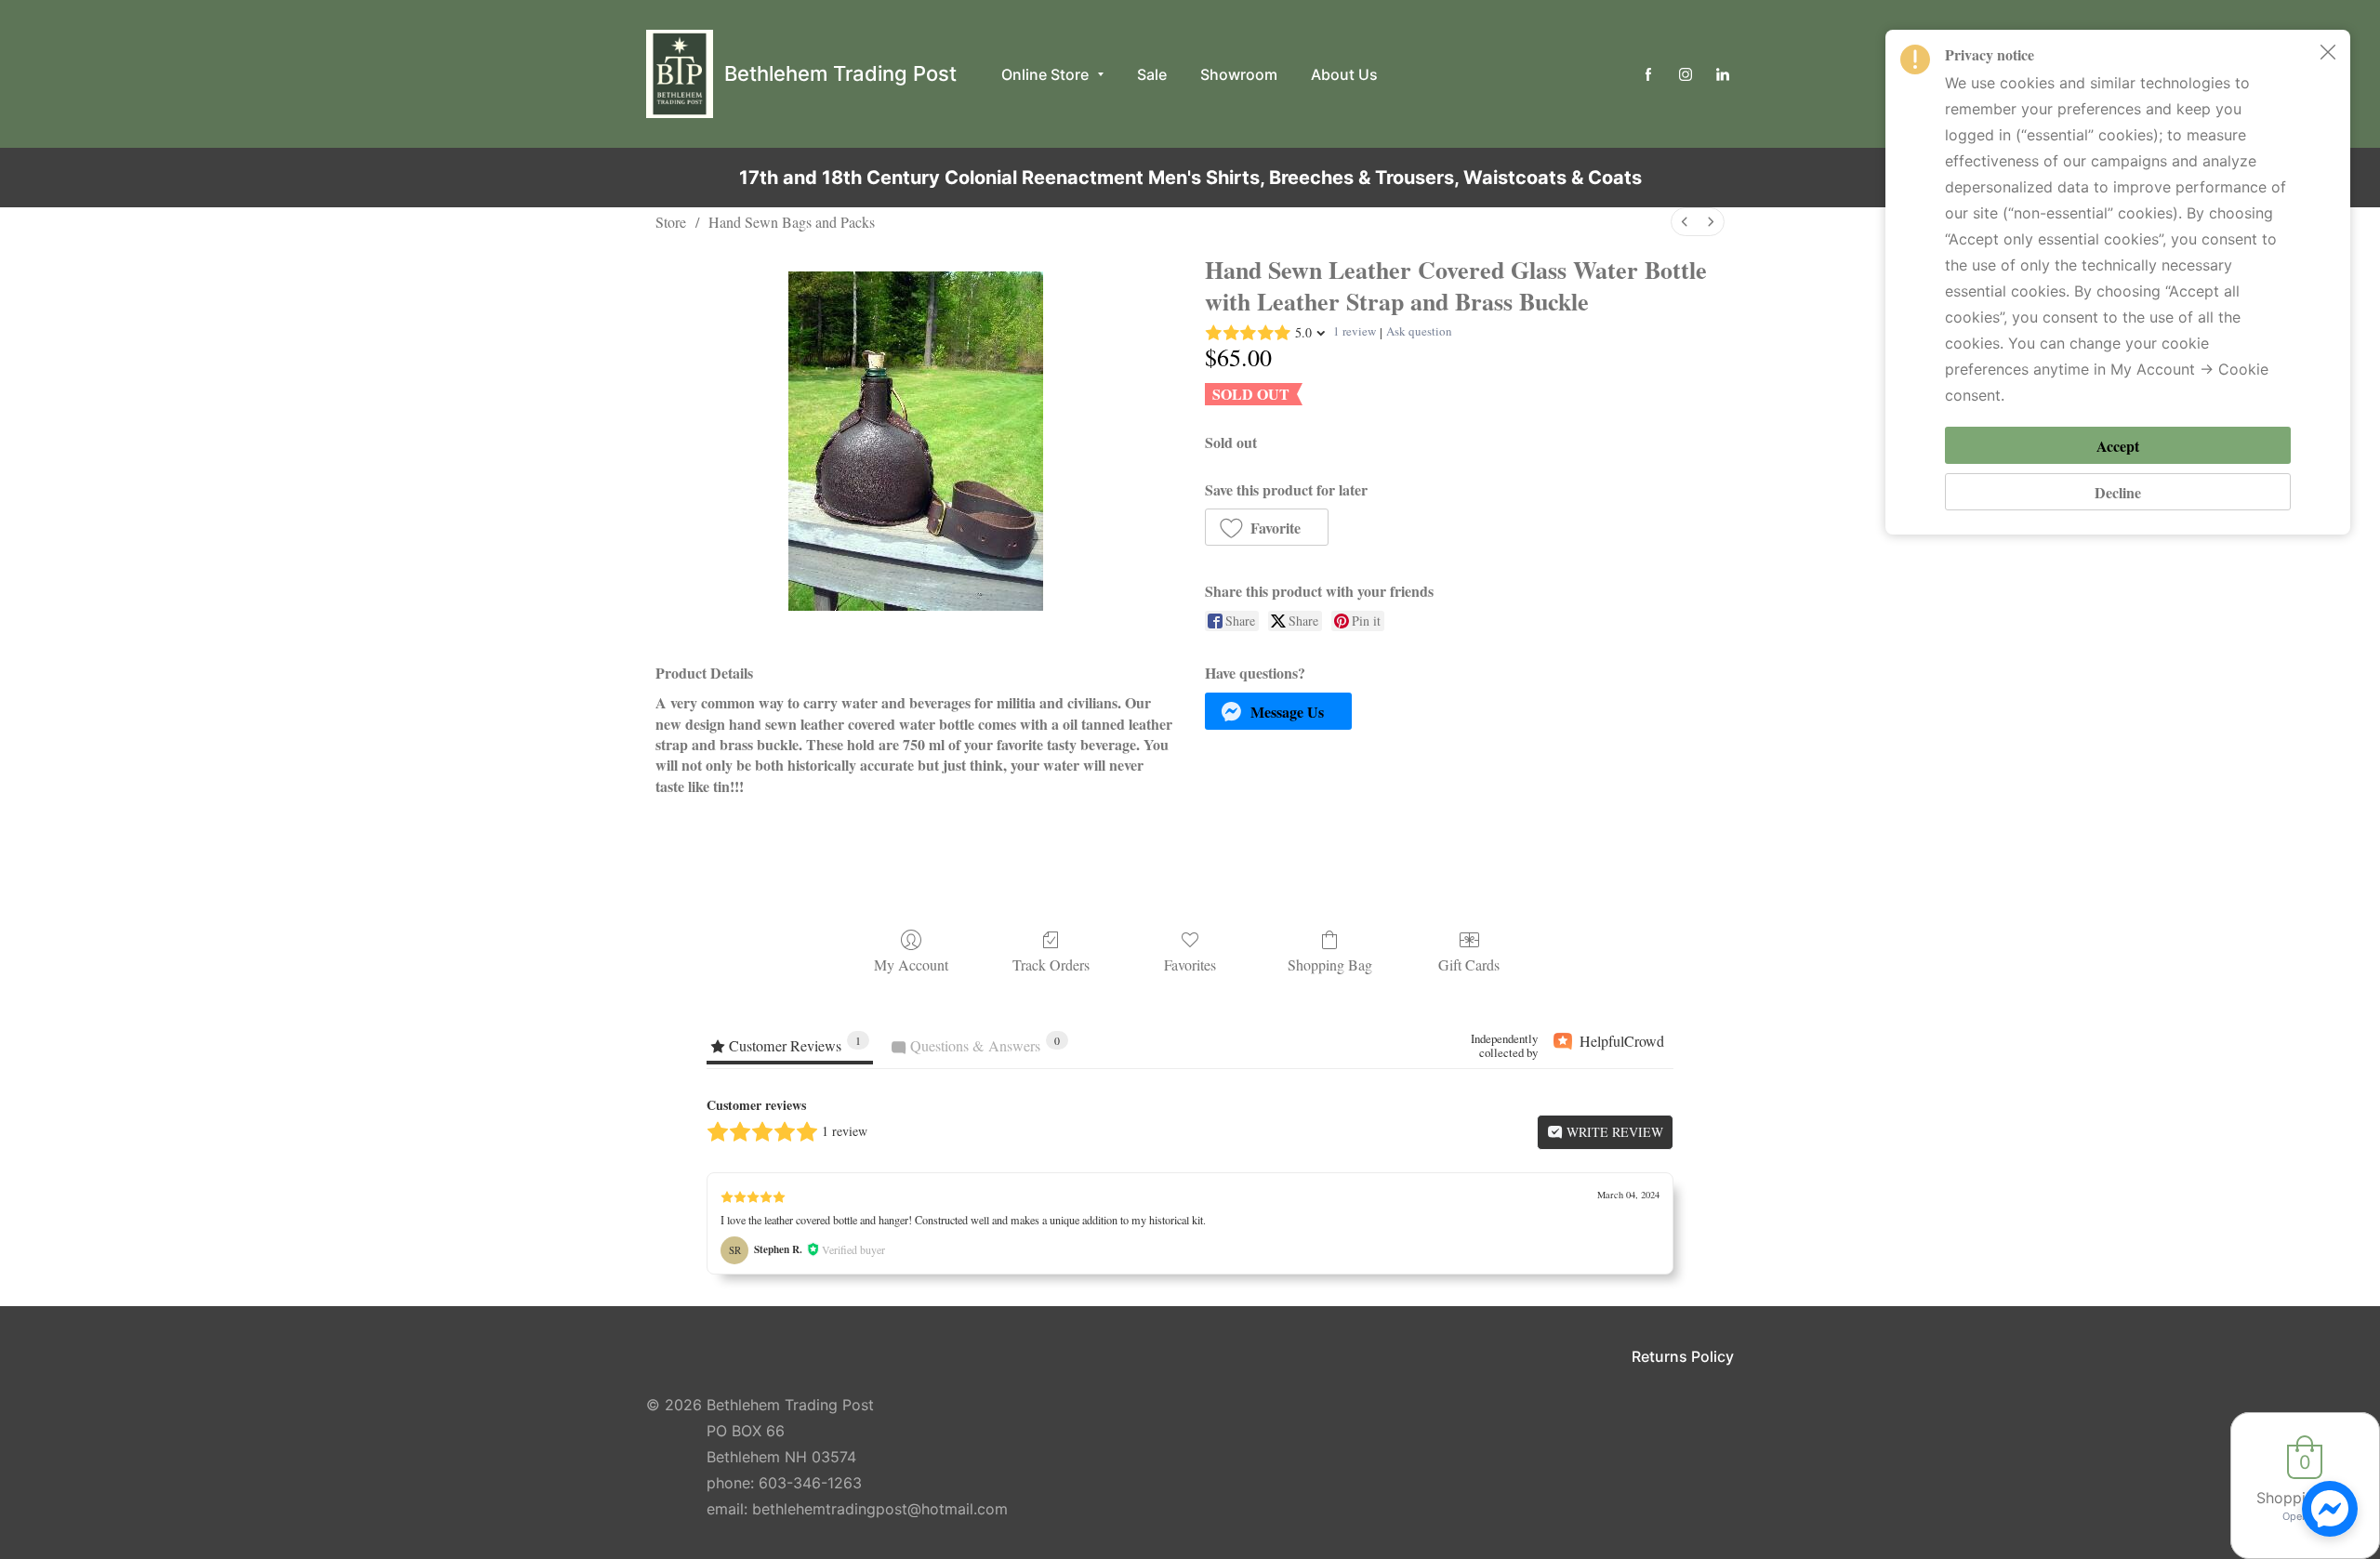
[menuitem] (1685, 222)
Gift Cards (1469, 964)
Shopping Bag (1330, 964)
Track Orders (1051, 964)
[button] (1267, 527)
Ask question (1419, 331)
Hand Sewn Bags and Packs (792, 222)
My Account (911, 964)
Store (671, 222)
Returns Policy (1683, 1356)
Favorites (1190, 964)
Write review (1613, 1132)
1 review (1355, 331)
